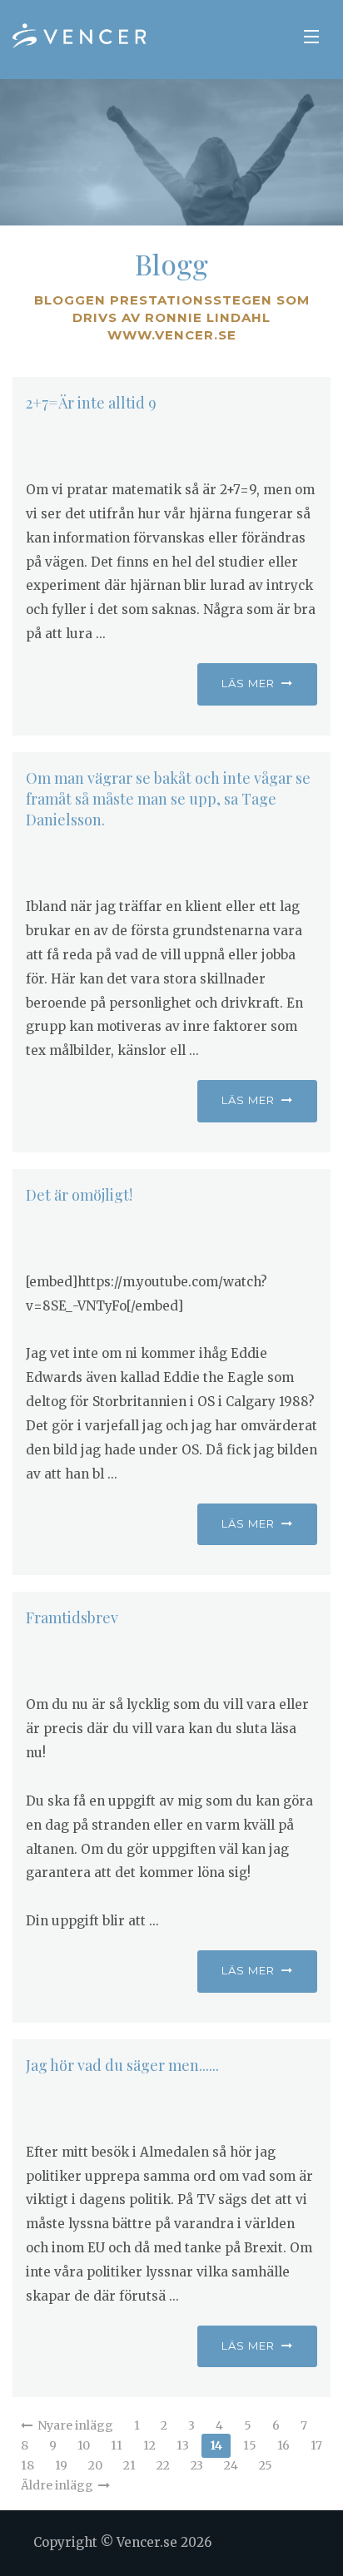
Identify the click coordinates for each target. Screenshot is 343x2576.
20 (95, 2465)
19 (61, 2465)
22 (163, 2465)
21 (129, 2465)
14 (216, 2445)
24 (231, 2465)
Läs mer (251, 683)
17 (316, 2445)
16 (283, 2445)
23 (197, 2465)
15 (250, 2445)
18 (27, 2465)
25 (266, 2465)
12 (149, 2445)
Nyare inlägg (73, 2425)
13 (183, 2445)
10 (84, 2445)
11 (117, 2445)
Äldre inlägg (60, 2485)
